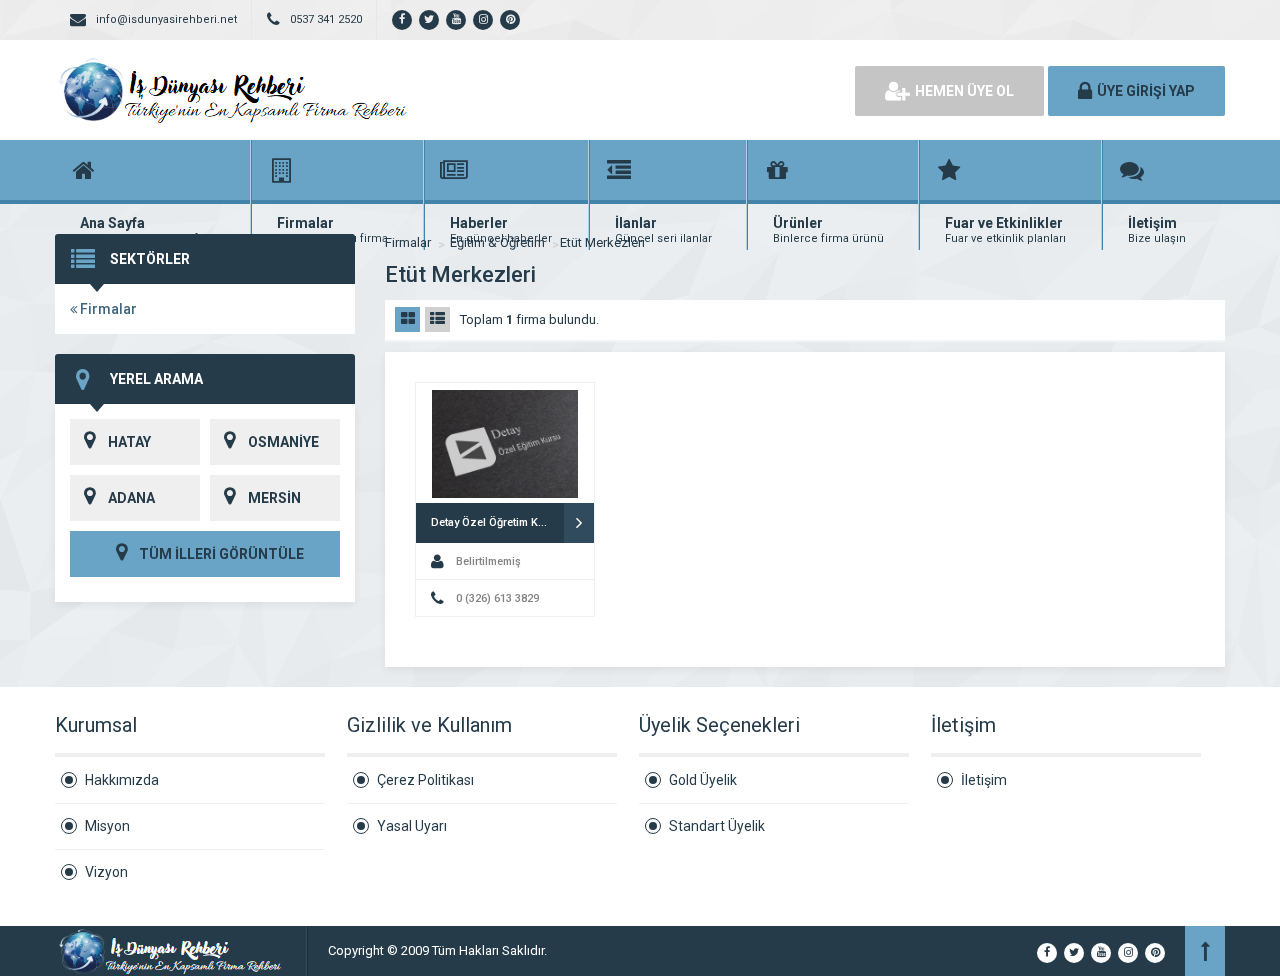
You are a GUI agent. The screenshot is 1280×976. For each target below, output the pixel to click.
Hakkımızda (122, 780)
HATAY (129, 442)
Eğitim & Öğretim (497, 242)
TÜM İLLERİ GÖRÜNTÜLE (220, 554)
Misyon (107, 826)
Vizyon (106, 872)
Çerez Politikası (425, 780)
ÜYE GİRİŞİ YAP (1146, 91)
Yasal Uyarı (412, 826)
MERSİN (274, 498)
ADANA (131, 498)
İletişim (984, 780)
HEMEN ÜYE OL (964, 91)
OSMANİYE (283, 442)
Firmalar (107, 309)
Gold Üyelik (703, 780)
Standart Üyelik (717, 826)
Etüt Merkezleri (602, 242)
